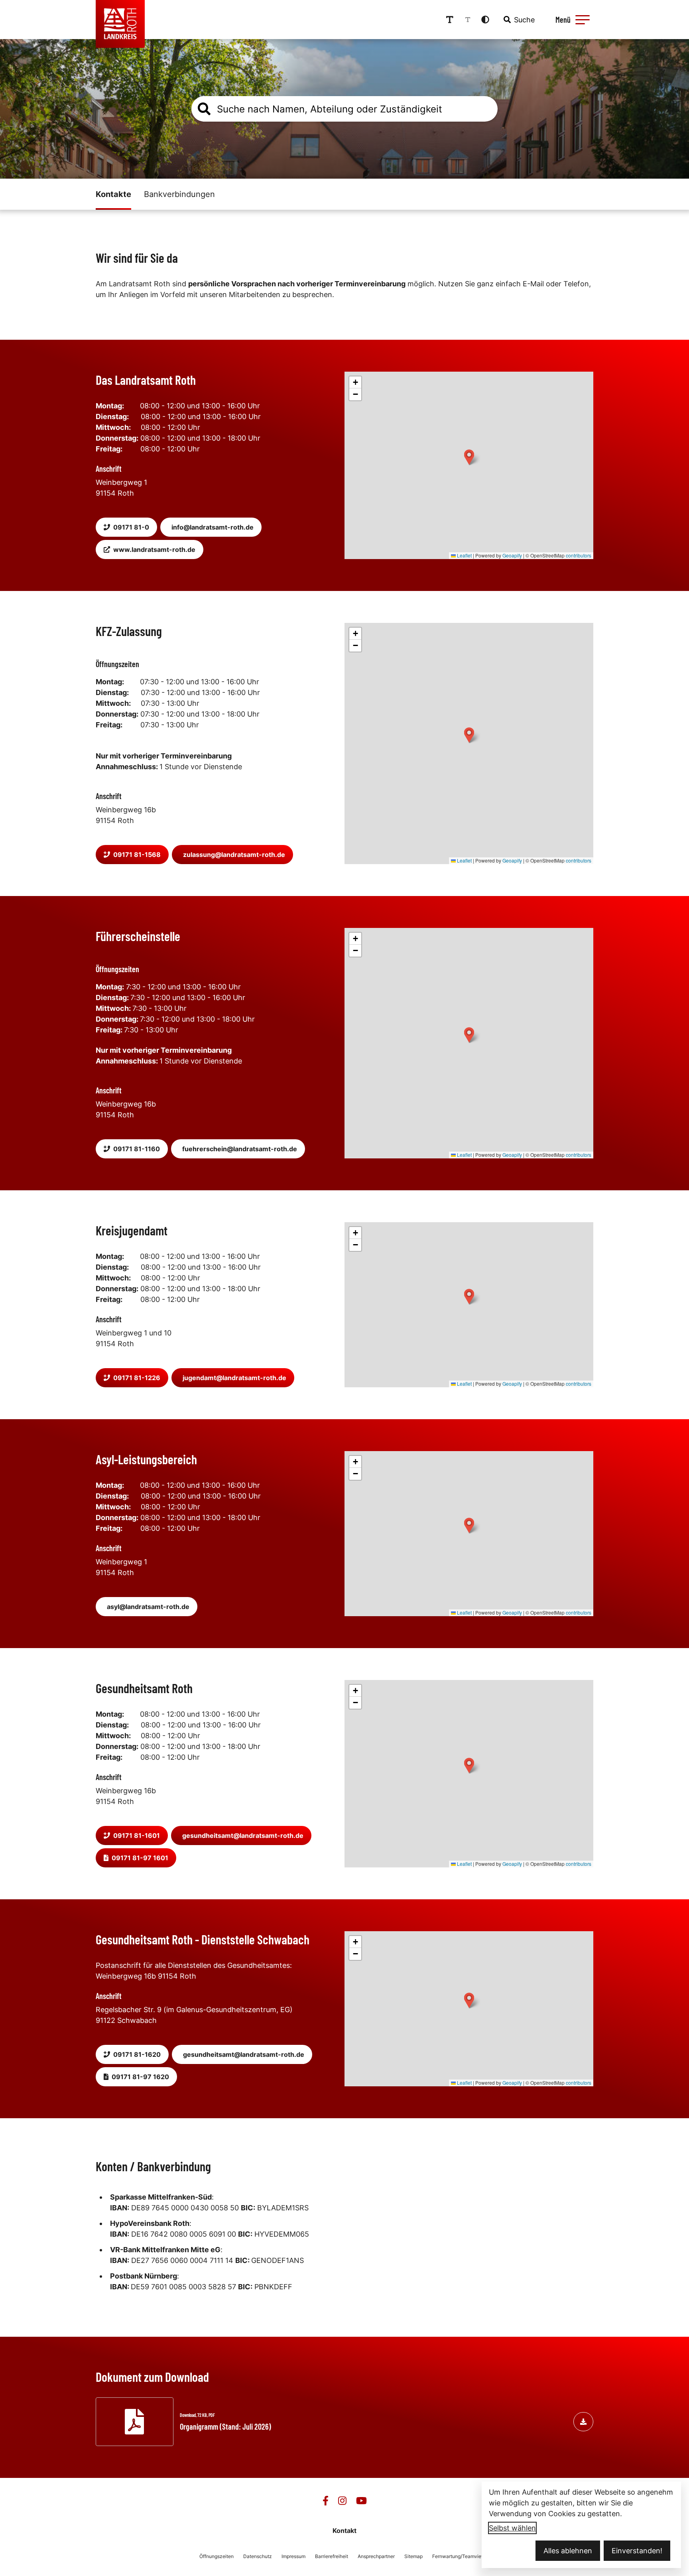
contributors (579, 555)
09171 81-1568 (137, 855)
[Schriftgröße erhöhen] (450, 20)
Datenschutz (258, 2556)
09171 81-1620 (137, 2054)
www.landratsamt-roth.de (154, 549)
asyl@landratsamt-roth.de (148, 1607)
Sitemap (413, 2556)
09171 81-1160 (137, 1149)
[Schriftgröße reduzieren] (468, 20)
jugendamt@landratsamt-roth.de (234, 1378)
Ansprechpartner (376, 2556)
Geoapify (512, 555)
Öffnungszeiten (217, 2556)
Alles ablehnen (568, 2551)
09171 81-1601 (137, 1835)
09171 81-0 (131, 527)
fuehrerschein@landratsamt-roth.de (240, 1149)
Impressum (293, 2556)
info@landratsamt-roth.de (213, 527)
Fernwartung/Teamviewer (461, 2556)
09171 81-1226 (137, 1378)
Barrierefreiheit (332, 2556)
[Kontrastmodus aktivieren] (485, 20)
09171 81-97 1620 (140, 2077)
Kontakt (344, 2531)
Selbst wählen (512, 2528)
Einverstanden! (637, 2551)
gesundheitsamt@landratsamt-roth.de (243, 1835)
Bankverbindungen (179, 194)
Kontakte (113, 194)
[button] (583, 20)
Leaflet (464, 555)
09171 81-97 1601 (140, 1858)
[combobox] (518, 20)
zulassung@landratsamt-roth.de (234, 855)
